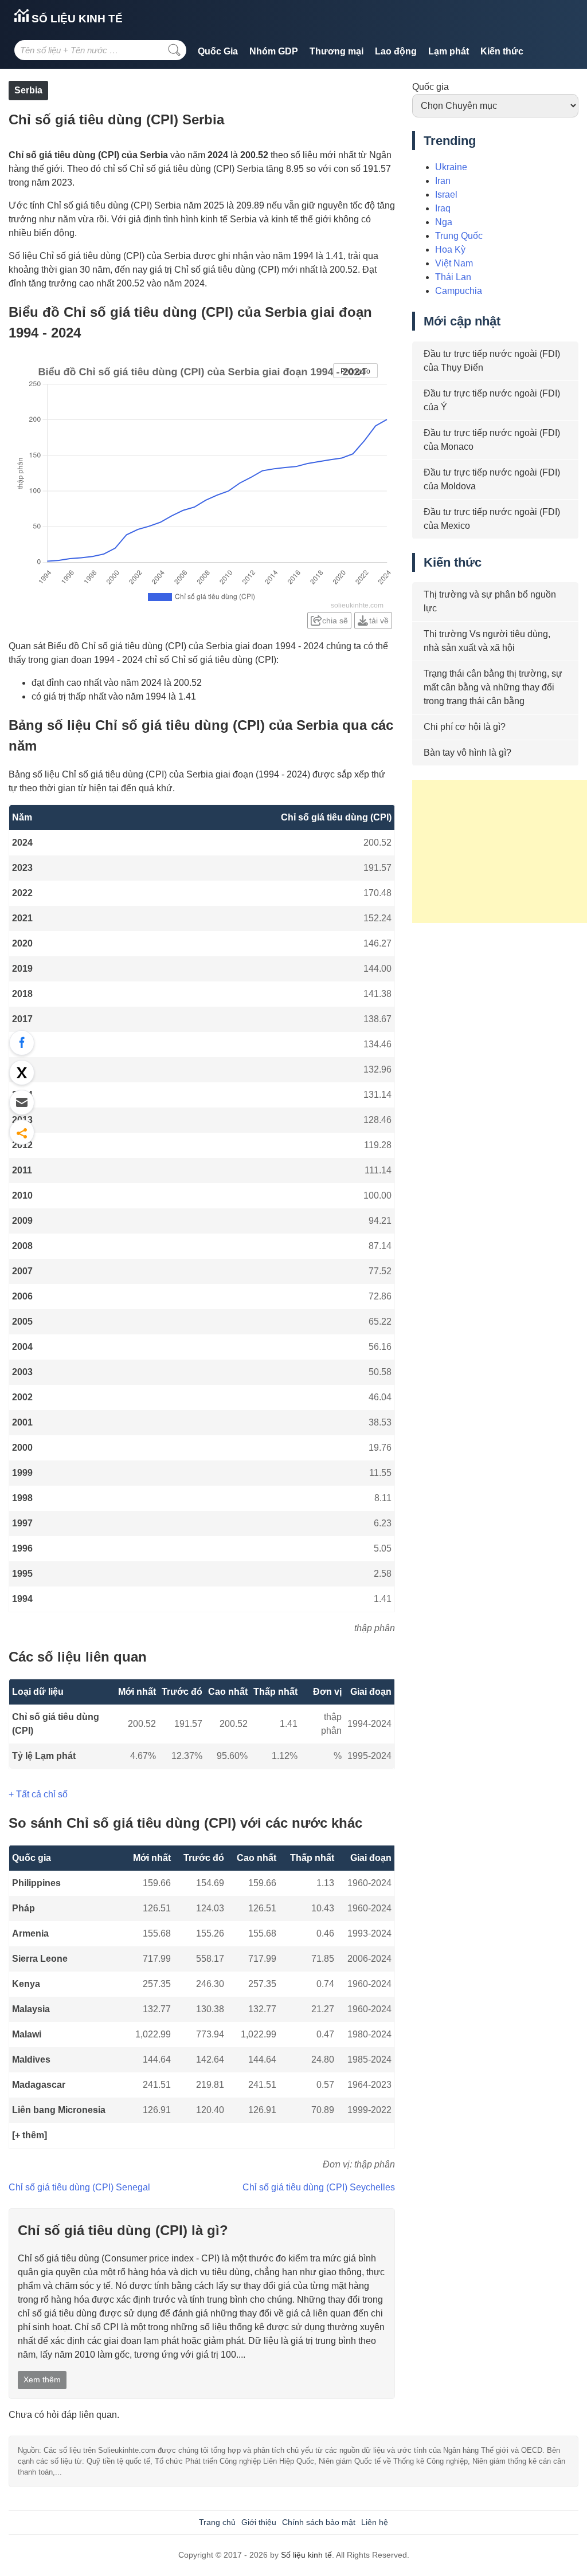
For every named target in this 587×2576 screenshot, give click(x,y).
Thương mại (336, 51)
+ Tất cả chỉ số (38, 1794)
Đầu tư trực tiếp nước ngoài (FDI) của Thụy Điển (492, 361)
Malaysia (31, 2009)
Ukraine (451, 167)
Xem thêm (42, 2379)
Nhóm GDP (274, 51)
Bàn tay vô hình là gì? (467, 753)
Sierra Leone (40, 1959)
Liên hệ (375, 2522)
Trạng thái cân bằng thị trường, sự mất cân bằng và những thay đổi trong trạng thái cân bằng (493, 687)
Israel (446, 195)
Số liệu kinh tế (76, 19)
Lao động (396, 51)
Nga (444, 222)
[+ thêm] (30, 2135)
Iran (443, 181)
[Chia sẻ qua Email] (22, 1102)
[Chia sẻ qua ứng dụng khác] (22, 1132)
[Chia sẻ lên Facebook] (22, 1043)
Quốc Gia (218, 51)
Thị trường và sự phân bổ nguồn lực (490, 601)
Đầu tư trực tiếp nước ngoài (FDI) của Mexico (492, 519)
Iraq (443, 208)
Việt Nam (454, 263)
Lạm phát (449, 51)
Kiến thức (502, 51)
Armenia (30, 1933)
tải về (379, 621)
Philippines (36, 1883)
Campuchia (459, 291)
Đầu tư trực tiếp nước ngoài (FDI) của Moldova (492, 479)
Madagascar (39, 2085)
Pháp (24, 1908)
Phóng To (355, 371)
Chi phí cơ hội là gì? (465, 727)
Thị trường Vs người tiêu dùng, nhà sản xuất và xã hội (487, 641)
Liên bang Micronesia (59, 2110)
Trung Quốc (459, 236)
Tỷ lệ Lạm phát (44, 1756)
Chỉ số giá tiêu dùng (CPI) (56, 1724)
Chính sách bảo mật (319, 2522)
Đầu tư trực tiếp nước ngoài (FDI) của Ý (492, 400)
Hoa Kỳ (450, 250)
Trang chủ (217, 2522)
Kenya (26, 1984)
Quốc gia (431, 87)
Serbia (28, 90)
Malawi (27, 2034)
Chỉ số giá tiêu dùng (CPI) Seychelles (319, 2187)
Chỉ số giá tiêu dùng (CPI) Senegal (79, 2187)
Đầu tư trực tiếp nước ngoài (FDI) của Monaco (492, 440)
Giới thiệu (259, 2522)
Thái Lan (453, 277)
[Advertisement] (500, 851)
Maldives (31, 2059)
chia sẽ (335, 621)
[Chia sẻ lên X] (22, 1073)
